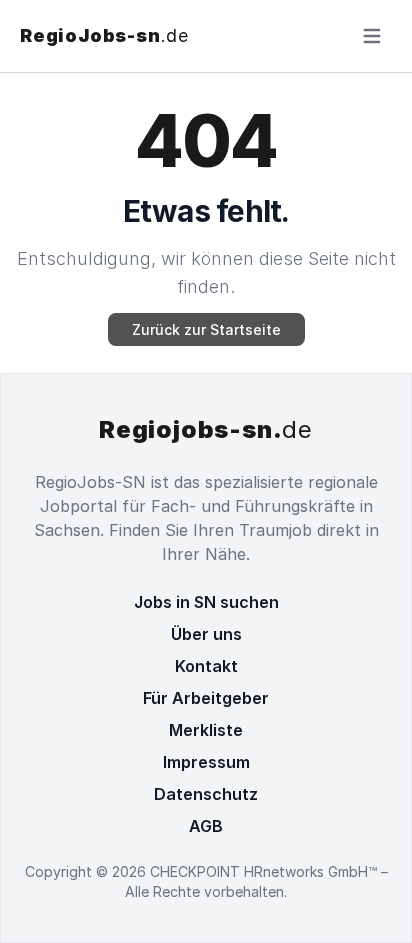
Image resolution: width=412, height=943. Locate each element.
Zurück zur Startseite (206, 329)
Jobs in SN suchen (206, 602)
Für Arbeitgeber (206, 698)
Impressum (206, 762)
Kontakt (206, 666)
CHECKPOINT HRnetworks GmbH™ (265, 871)
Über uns (206, 634)
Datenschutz (206, 794)
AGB (206, 826)
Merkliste (206, 730)
